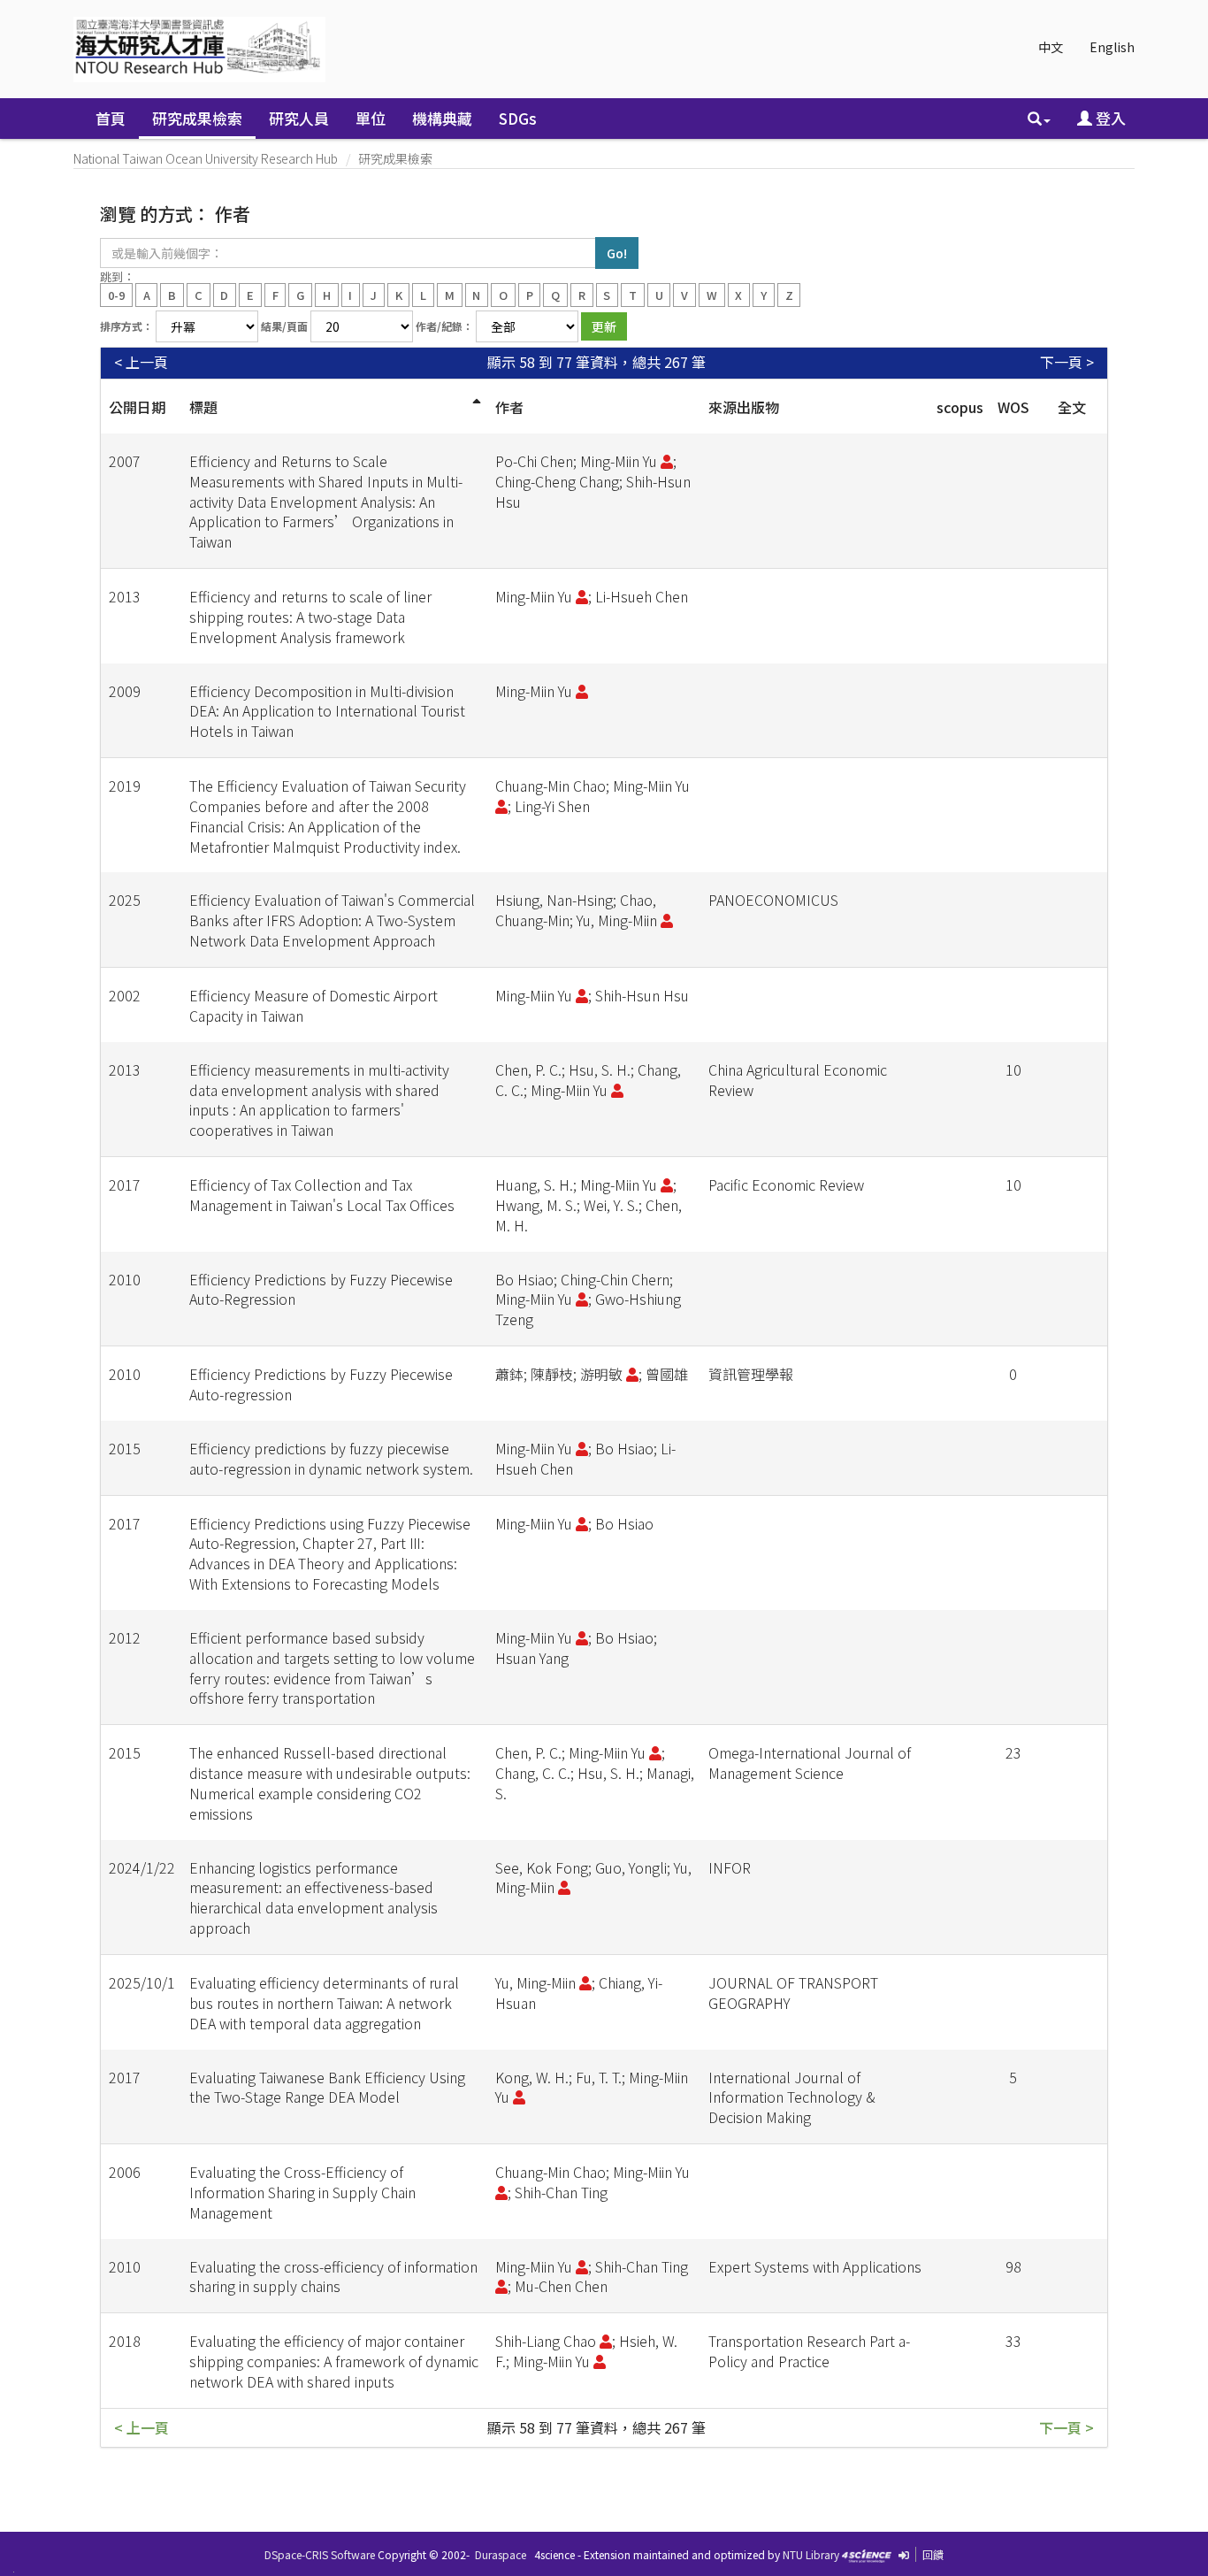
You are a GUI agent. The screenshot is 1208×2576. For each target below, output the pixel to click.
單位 (371, 118)
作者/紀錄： (444, 326)
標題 (203, 407)
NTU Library (811, 2554)
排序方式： (126, 326)
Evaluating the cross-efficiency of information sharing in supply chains (333, 2277)
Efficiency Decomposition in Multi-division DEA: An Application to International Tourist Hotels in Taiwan (327, 711)
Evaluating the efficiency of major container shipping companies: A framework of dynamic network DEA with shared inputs (334, 2361)
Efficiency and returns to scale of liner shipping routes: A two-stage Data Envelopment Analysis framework (310, 617)
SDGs (518, 118)
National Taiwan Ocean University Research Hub (206, 158)
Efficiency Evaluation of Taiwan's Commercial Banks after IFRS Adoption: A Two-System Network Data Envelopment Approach (332, 920)
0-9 (116, 294)
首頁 (111, 118)
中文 (1051, 47)
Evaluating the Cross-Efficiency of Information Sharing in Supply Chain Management (302, 2192)
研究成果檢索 (197, 118)
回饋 (933, 2554)
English (1112, 47)
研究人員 (299, 118)
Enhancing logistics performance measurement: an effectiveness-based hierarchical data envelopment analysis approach (313, 1898)
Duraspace (501, 2554)
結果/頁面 (284, 326)
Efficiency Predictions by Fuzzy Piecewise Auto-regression (321, 1384)
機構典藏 (442, 118)
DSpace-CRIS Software (320, 2554)
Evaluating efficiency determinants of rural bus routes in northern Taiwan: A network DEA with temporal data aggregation (324, 2003)
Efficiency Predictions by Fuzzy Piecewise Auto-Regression (321, 1289)
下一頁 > (1067, 362)
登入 (1109, 118)
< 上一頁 (141, 362)
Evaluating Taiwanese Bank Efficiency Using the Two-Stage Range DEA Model (327, 2087)
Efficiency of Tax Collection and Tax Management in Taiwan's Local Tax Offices (322, 1195)
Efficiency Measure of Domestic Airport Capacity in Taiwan (313, 1005)
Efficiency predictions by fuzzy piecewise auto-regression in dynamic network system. (331, 1458)
